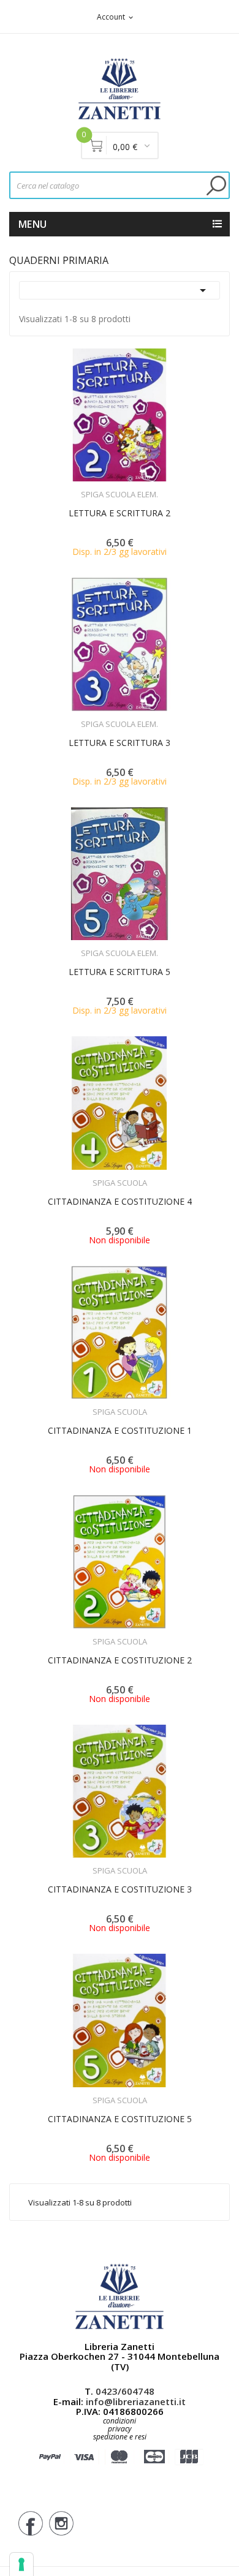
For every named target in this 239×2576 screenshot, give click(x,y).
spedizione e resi (120, 2437)
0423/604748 (125, 2391)
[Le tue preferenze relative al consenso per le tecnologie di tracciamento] (21, 2564)
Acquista (131, 487)
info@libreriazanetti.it (136, 2401)
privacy (120, 2429)
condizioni (120, 2421)
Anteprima (86, 487)
